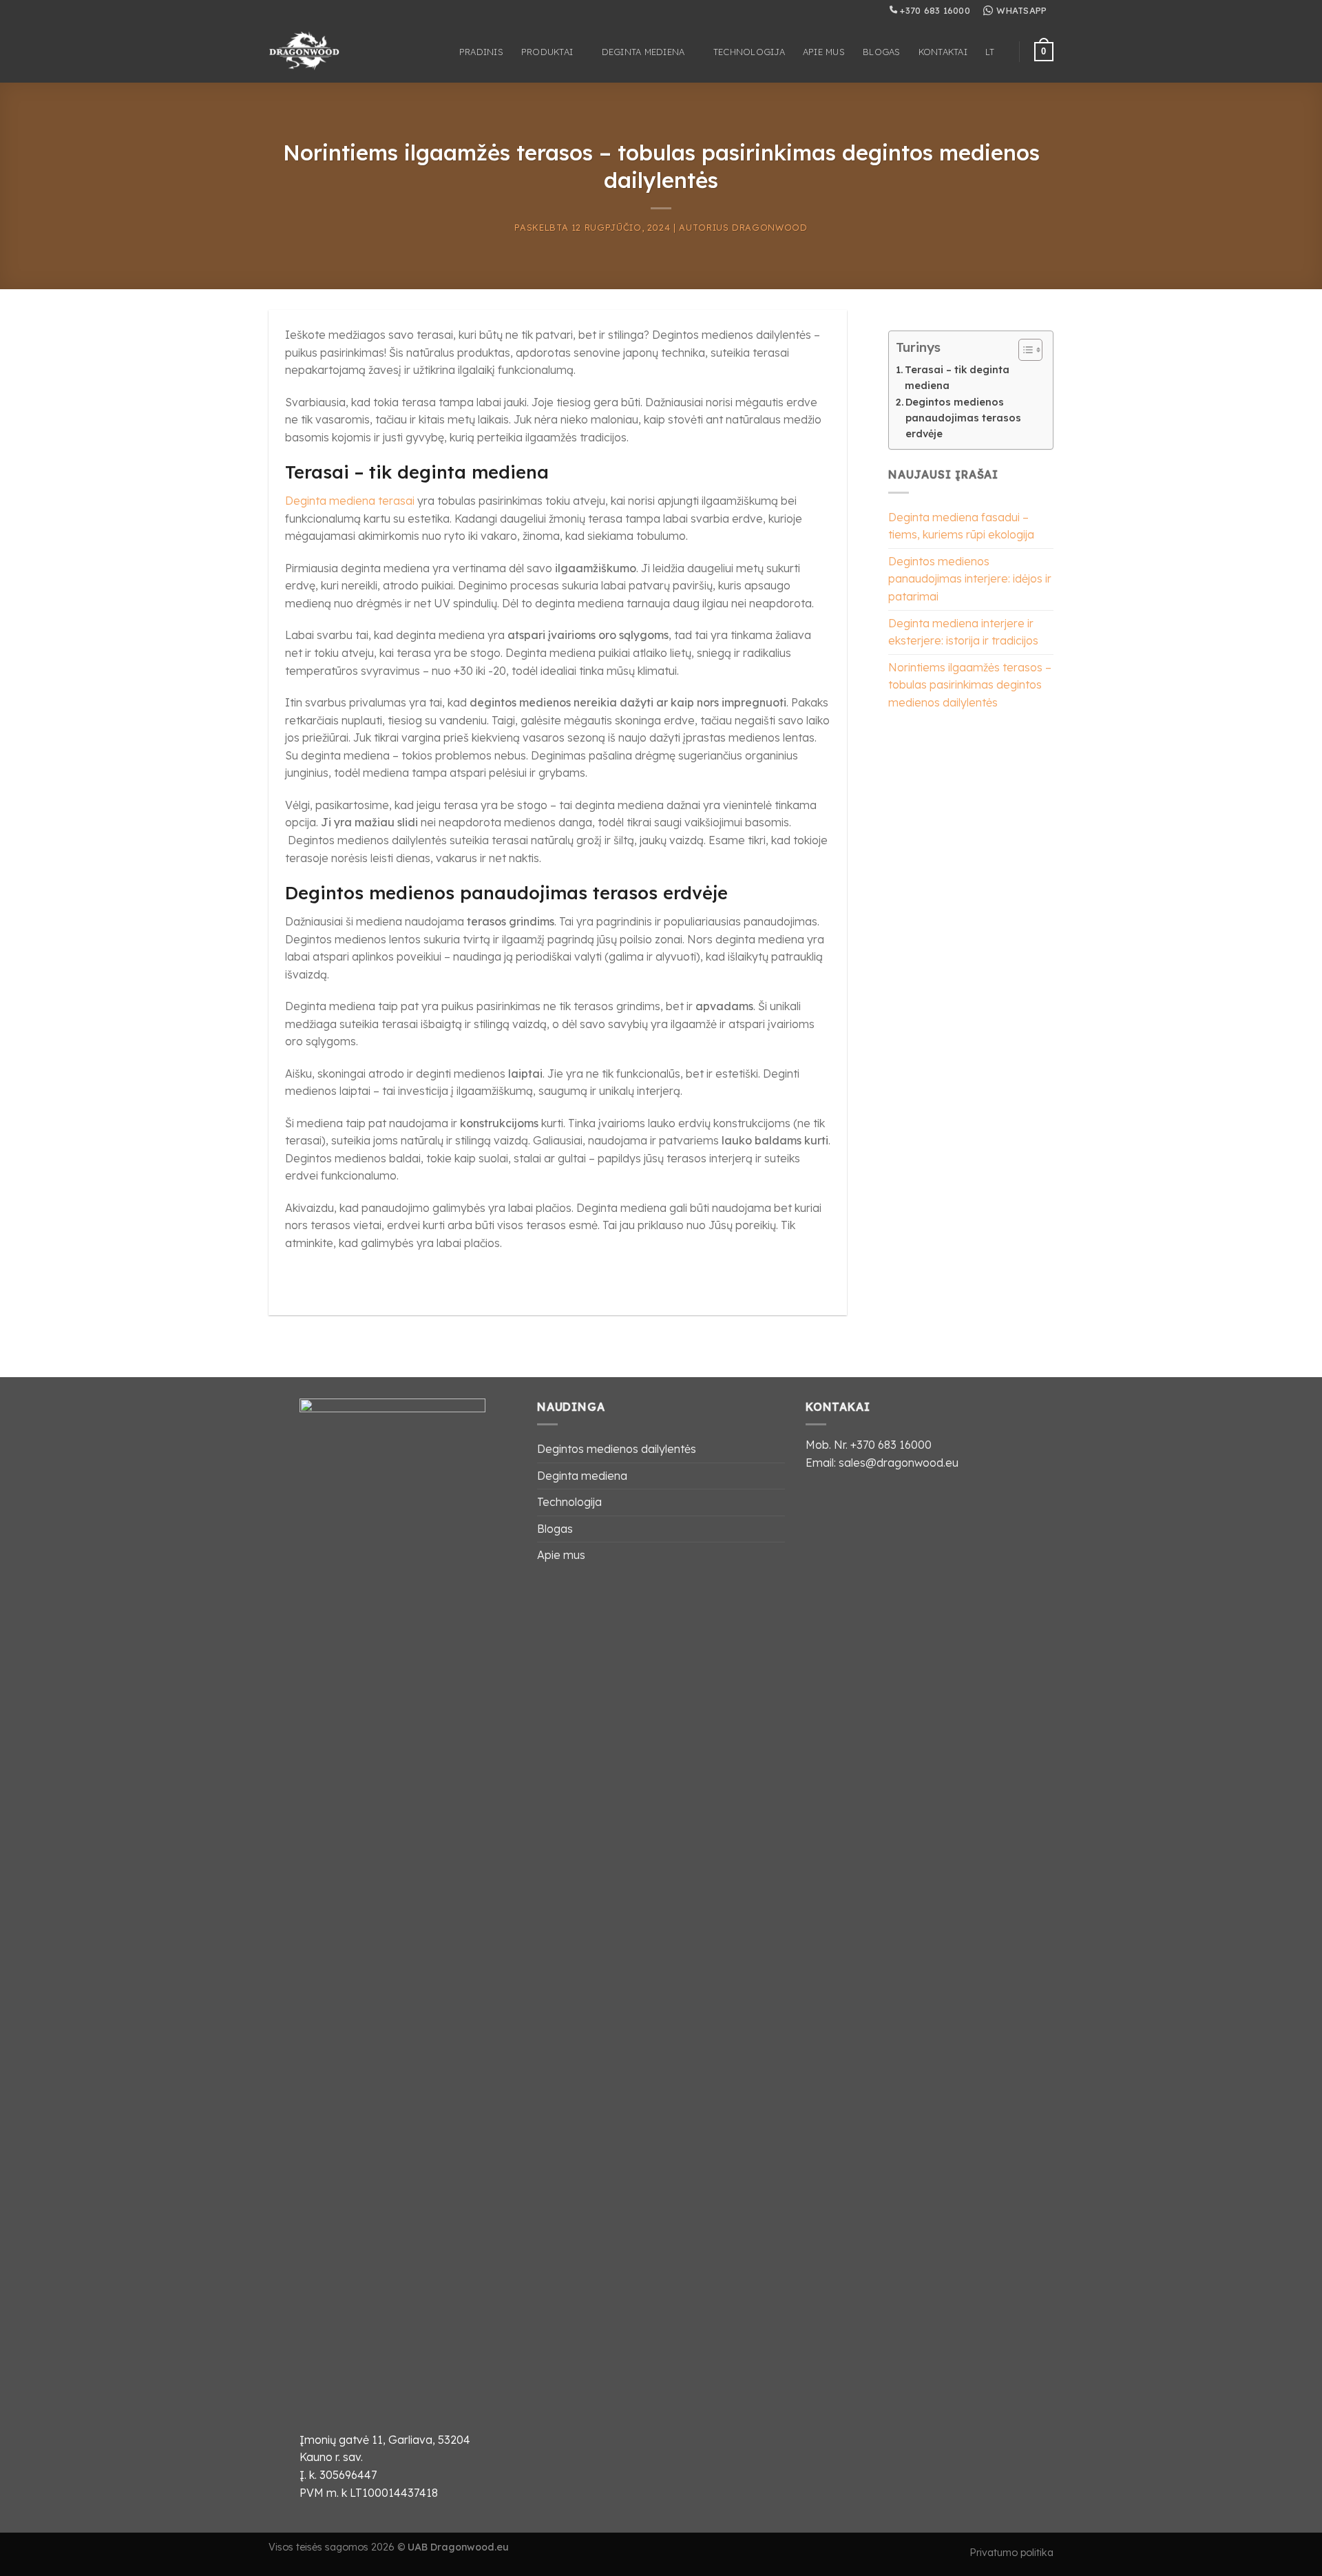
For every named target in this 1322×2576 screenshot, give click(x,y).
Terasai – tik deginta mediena (957, 378)
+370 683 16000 (934, 10)
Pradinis (481, 52)
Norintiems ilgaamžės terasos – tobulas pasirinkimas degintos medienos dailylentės (970, 685)
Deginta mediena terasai (350, 501)
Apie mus (824, 52)
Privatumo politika (1011, 2553)
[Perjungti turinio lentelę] (1024, 350)
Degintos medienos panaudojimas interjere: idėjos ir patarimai (970, 579)
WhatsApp (1021, 10)
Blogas (882, 52)
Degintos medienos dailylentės (617, 1449)
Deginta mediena (643, 52)
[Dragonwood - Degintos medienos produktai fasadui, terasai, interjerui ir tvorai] (316, 52)
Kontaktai (943, 52)
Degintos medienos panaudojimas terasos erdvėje (963, 418)
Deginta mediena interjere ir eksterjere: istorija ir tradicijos (963, 632)
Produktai (547, 52)
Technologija (749, 52)
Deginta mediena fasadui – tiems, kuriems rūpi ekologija (961, 526)
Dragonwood (769, 227)
